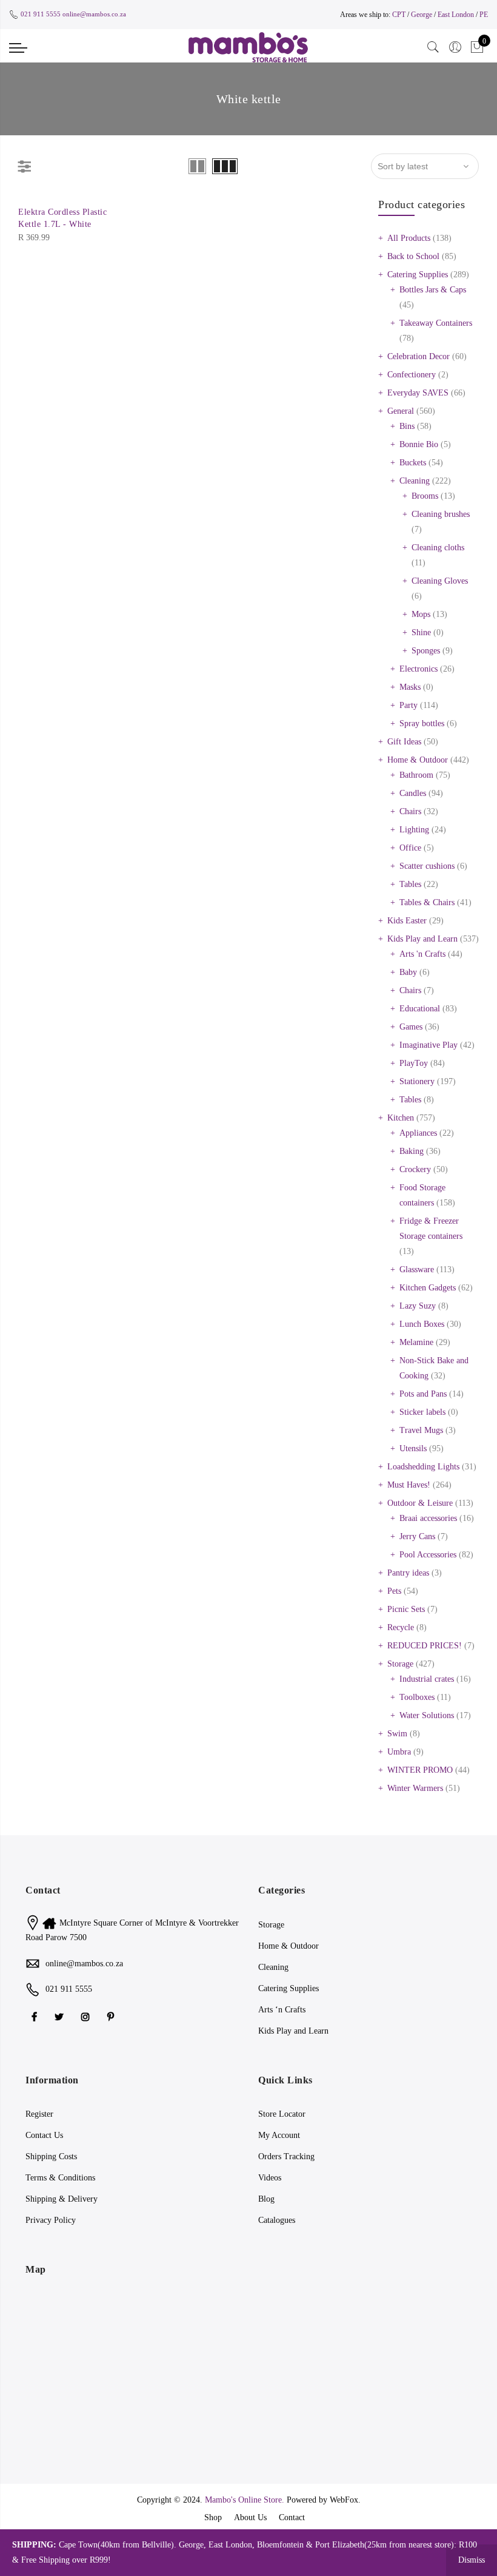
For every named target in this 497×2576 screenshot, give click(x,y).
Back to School (413, 256)
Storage (400, 1664)
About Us (250, 2517)
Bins (407, 426)
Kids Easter (407, 921)
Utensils (413, 1448)
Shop (213, 2517)
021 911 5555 (41, 14)
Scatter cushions (427, 866)
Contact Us (44, 2135)
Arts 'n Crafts (422, 954)
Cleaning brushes (441, 514)
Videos (270, 2178)
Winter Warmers (415, 1788)
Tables (410, 884)
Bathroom (416, 775)
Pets (394, 1591)
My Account (279, 2135)
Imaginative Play (429, 1045)
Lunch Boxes (422, 1324)
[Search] (433, 47)
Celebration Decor (419, 356)
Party (409, 705)
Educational (420, 1009)
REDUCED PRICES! (425, 1646)
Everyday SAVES (418, 393)
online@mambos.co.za (94, 14)
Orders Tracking (286, 2156)
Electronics (419, 669)
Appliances (418, 1133)
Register (39, 2114)
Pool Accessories (428, 1555)
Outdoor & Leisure (420, 1503)
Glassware (417, 1269)
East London (457, 15)
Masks (410, 687)
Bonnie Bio (419, 444)
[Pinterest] (112, 2016)
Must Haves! (409, 1485)
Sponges (426, 651)
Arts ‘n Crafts (282, 2010)
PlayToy (414, 1063)
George (422, 15)
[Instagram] (87, 2016)
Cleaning (415, 481)
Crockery (415, 1169)
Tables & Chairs (427, 902)
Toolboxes (417, 1697)
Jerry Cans (417, 1536)
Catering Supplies (418, 275)
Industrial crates (427, 1679)
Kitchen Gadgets (428, 1288)
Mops (421, 614)
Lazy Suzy (418, 1306)
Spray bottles (422, 723)
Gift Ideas (404, 742)
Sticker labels (422, 1412)
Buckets (413, 463)
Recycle (401, 1627)
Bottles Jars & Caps (433, 290)
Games (411, 1027)
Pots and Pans (423, 1394)
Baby (408, 972)
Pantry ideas (408, 1573)
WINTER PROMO (420, 1770)
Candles (413, 793)
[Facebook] (36, 2016)
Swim (397, 1734)
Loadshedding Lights (423, 1467)
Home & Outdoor (418, 760)
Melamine (416, 1342)
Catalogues (277, 2220)
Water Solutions (427, 1715)
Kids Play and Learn (422, 939)
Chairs (410, 811)
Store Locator (282, 2114)
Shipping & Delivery (62, 2199)
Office (410, 848)
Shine (421, 632)
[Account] (455, 47)
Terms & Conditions (60, 2178)
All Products (409, 238)
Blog (266, 2199)
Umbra (399, 1752)
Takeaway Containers (436, 323)
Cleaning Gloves (440, 581)
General (401, 411)
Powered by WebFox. (324, 2500)
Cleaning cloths (438, 548)
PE (484, 15)
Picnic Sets (406, 1609)
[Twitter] (61, 2016)
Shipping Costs (51, 2156)
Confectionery (412, 375)
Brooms (425, 496)
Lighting (414, 830)
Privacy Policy (51, 2220)
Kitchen (401, 1118)
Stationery (417, 1081)
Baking (412, 1151)
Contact (292, 2517)
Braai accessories (428, 1518)
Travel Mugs (421, 1430)
